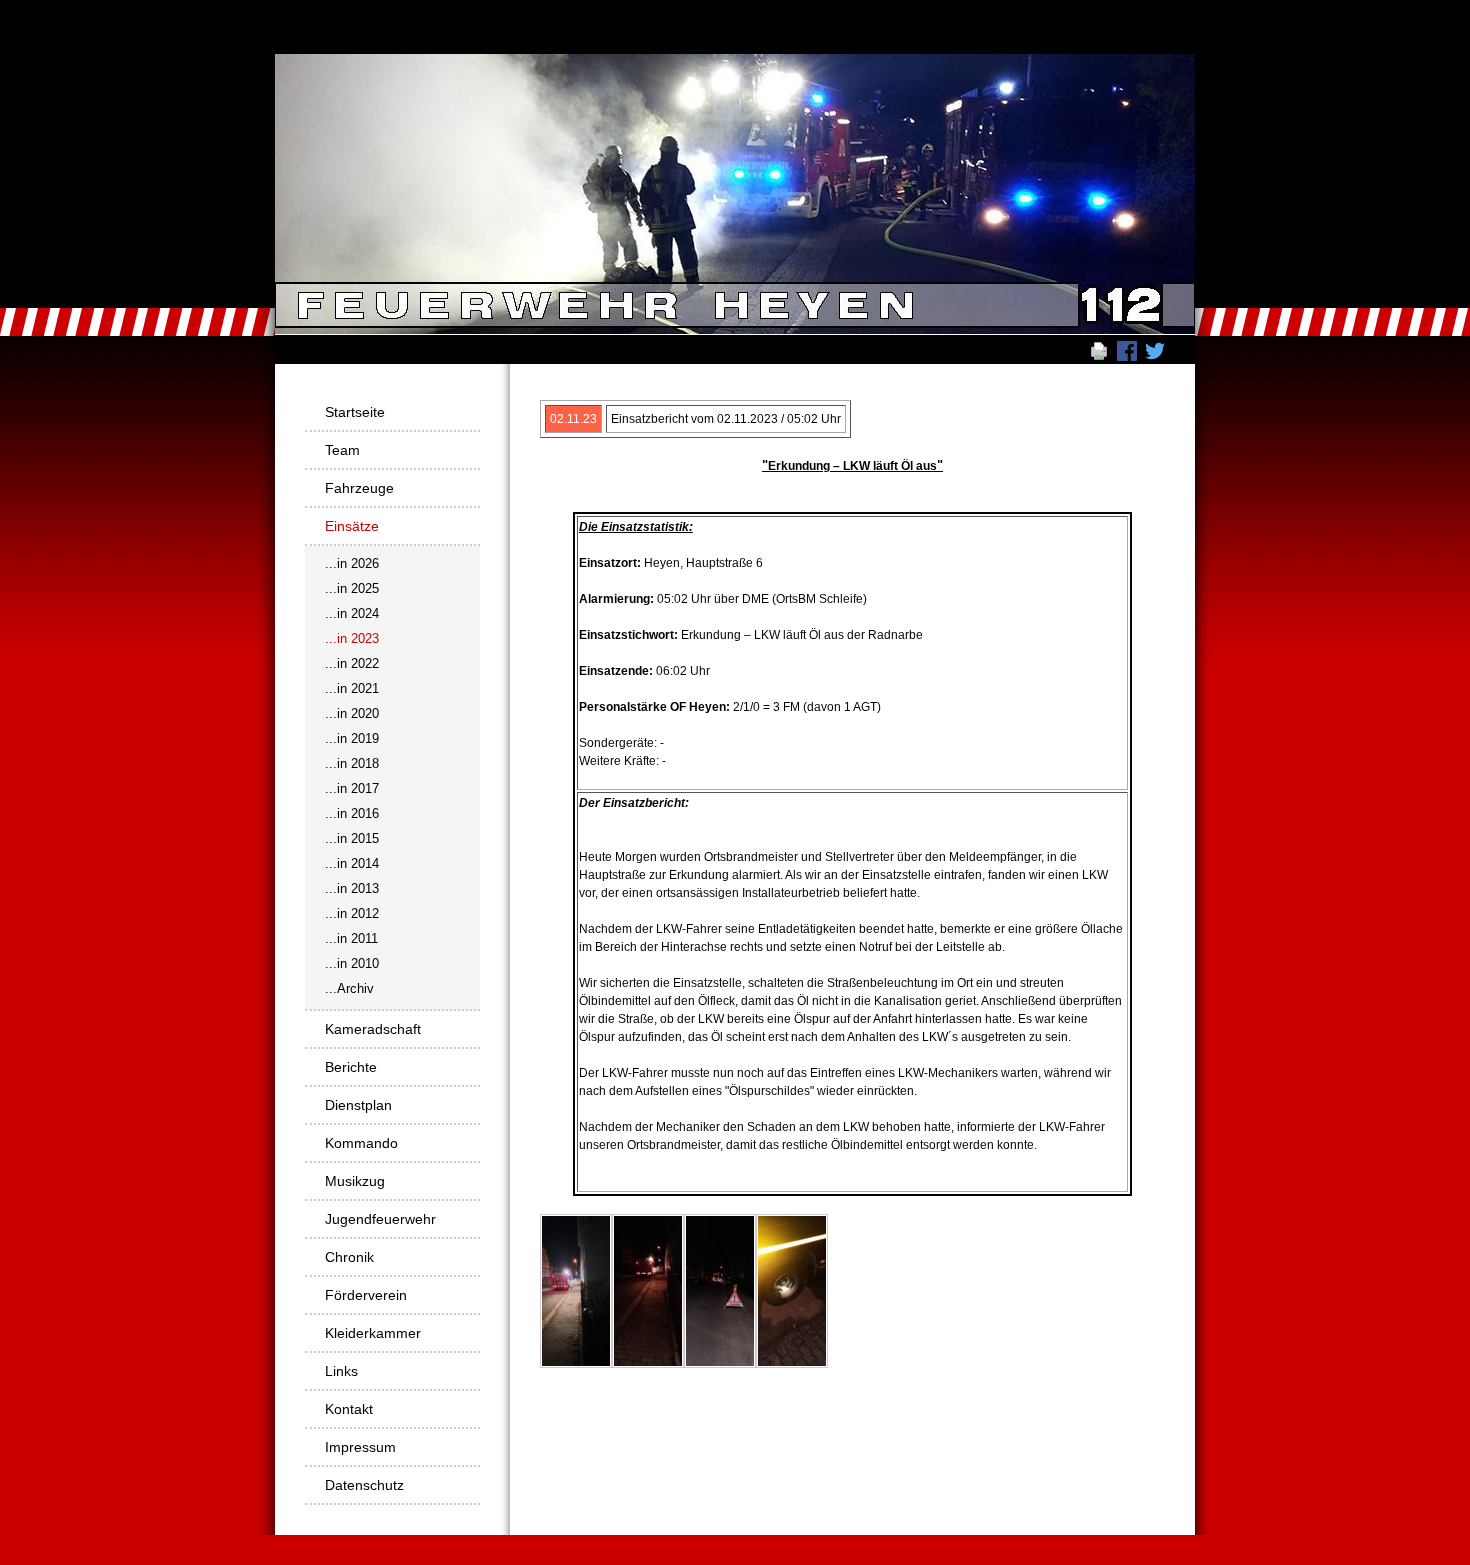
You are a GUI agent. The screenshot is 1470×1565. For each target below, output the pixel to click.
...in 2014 (352, 863)
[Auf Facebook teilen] (1127, 350)
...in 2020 (352, 713)
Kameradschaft (373, 1029)
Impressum (360, 1447)
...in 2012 (352, 913)
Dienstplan (358, 1105)
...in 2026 (352, 563)
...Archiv (349, 988)
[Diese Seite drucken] (1099, 350)
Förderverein (366, 1295)
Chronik (349, 1257)
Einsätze (352, 526)
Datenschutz (364, 1485)
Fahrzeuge (359, 488)
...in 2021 (352, 688)
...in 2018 (352, 763)
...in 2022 (352, 663)
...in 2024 (352, 613)
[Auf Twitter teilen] (1155, 350)
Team (342, 450)
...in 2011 (351, 938)
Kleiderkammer (373, 1333)
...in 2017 (352, 788)
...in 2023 (352, 638)
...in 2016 (352, 813)
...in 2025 (352, 588)
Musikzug (355, 1181)
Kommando (361, 1143)
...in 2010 (352, 963)
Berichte (351, 1067)
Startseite (355, 412)
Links (341, 1371)
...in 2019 (352, 738)
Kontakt (349, 1409)
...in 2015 (352, 838)
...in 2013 (352, 888)
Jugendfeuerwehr (380, 1219)
